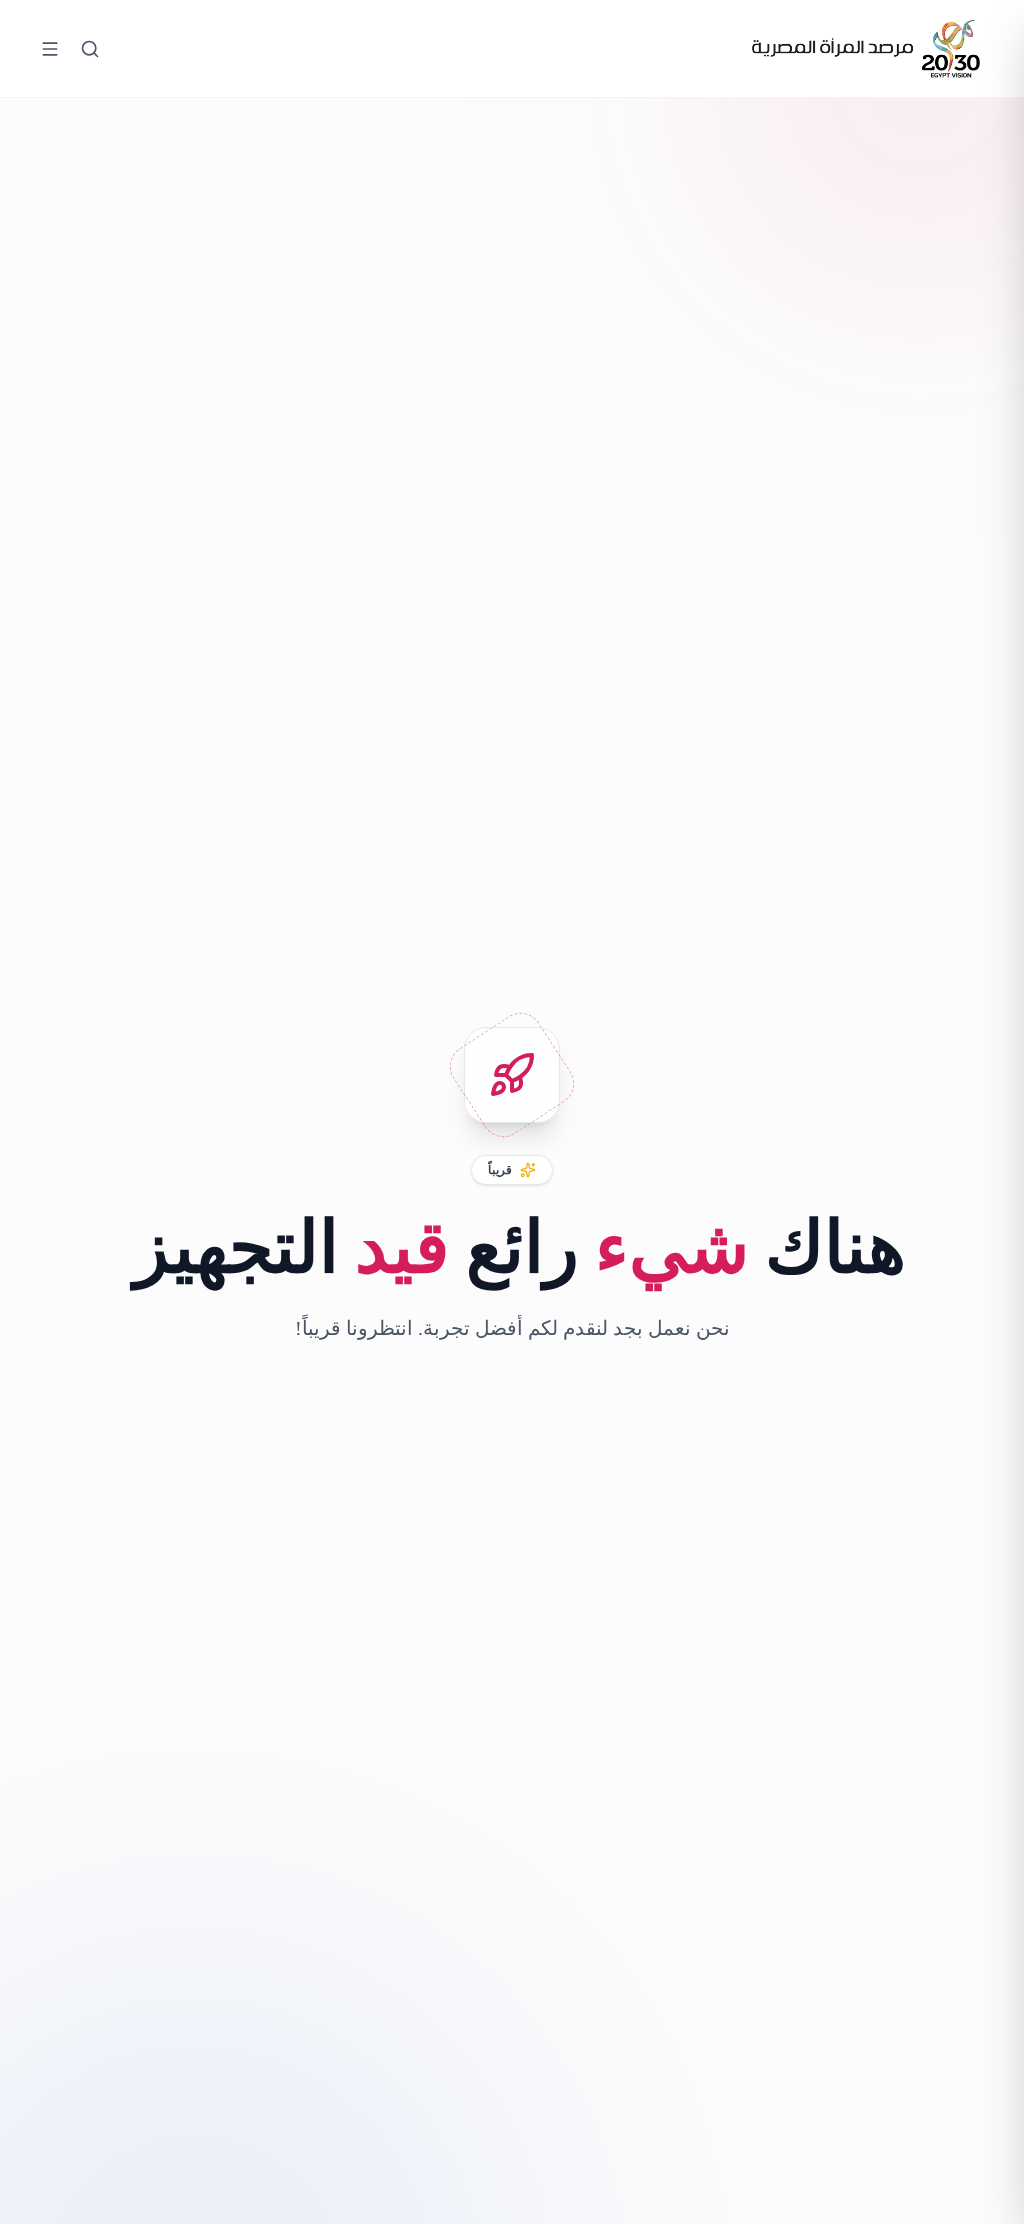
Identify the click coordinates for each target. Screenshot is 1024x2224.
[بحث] (90, 49)
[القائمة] (50, 49)
